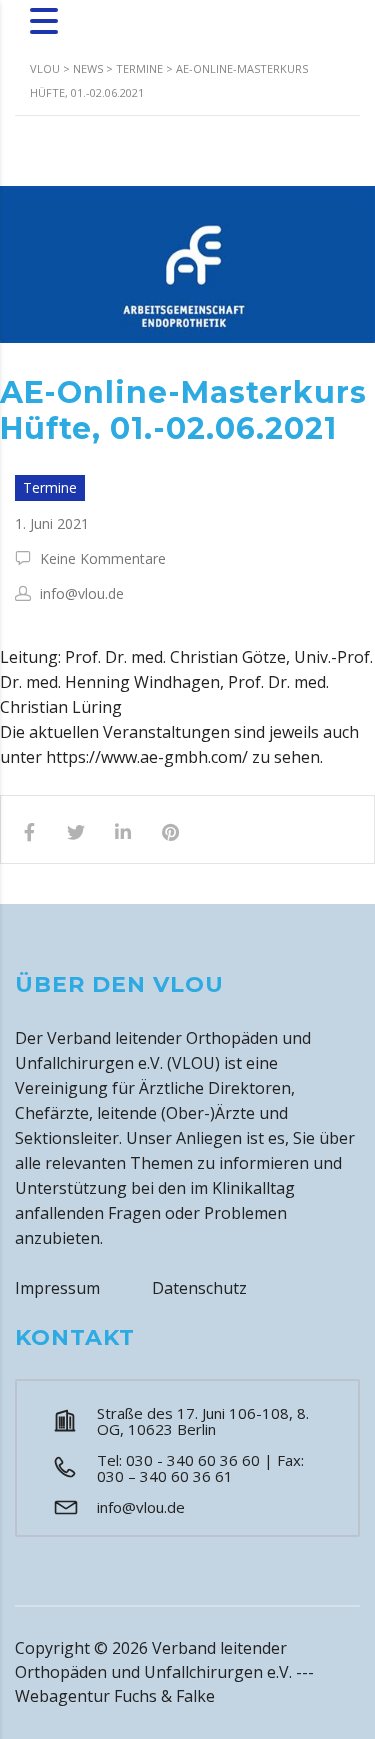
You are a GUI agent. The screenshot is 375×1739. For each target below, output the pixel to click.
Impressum (57, 1288)
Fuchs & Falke (164, 1696)
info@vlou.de (141, 1507)
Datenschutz (199, 1288)
